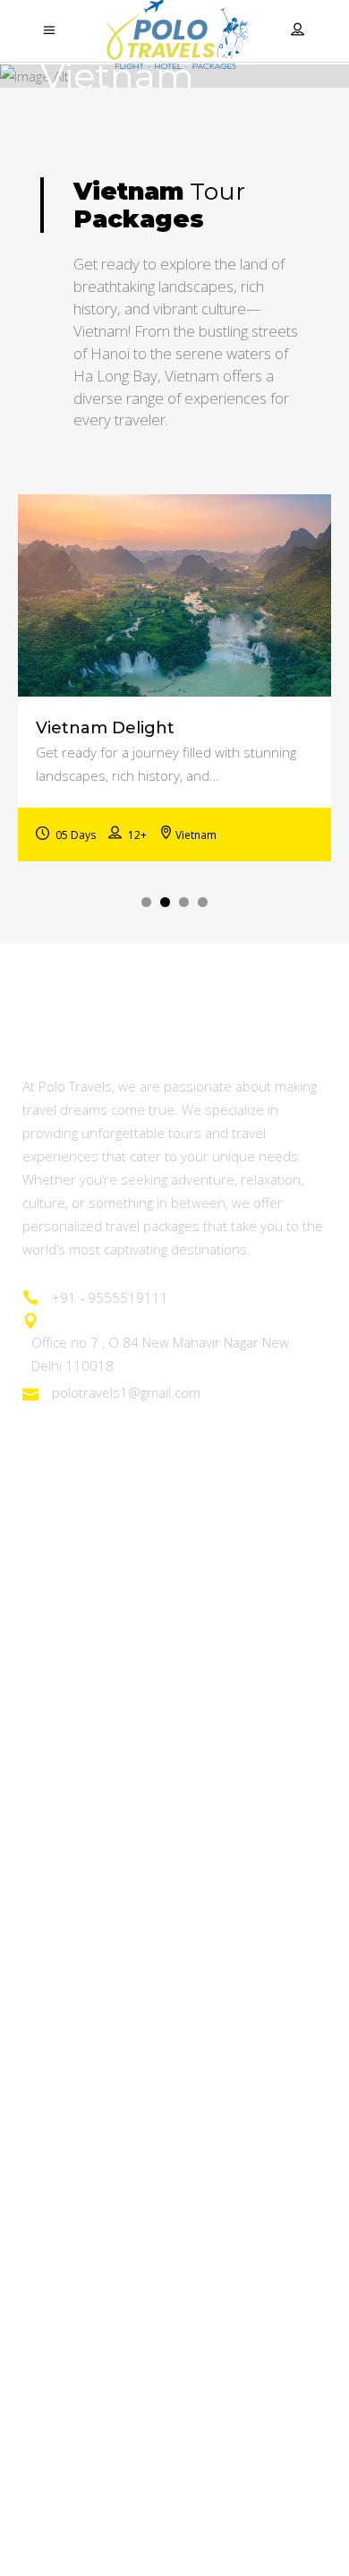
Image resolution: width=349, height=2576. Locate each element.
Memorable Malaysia (92, 2124)
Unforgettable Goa (84, 1623)
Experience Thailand (89, 1928)
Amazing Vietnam (79, 1977)
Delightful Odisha (77, 1771)
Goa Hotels (60, 2332)
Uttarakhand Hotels (87, 2430)
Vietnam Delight (105, 728)
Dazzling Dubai (70, 2027)
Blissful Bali (58, 2174)
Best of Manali (69, 1721)
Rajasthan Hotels (78, 2381)
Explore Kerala (71, 1672)
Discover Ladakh (77, 1574)
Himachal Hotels (77, 2479)
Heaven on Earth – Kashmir (113, 1524)
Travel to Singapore (86, 2076)
